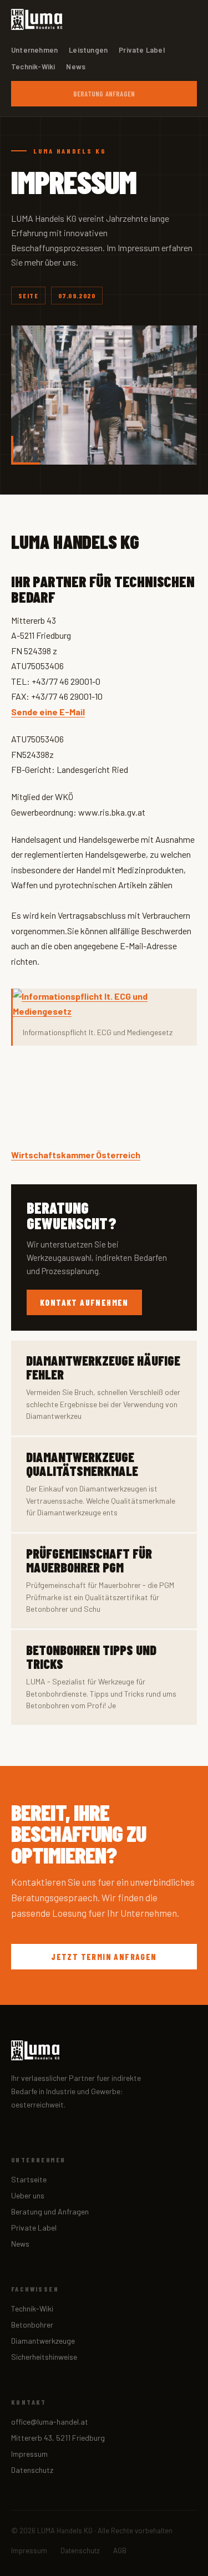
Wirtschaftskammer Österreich (76, 1155)
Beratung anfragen (104, 94)
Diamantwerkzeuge (43, 2341)
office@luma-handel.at (50, 2422)
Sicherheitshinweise (44, 2357)
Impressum (29, 2454)
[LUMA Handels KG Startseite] (37, 19)
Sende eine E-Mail (48, 712)
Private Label (142, 50)
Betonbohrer (32, 2325)
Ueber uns (28, 2195)
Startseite (29, 2179)
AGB (120, 2550)
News (76, 67)
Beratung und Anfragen (50, 2211)
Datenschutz (32, 2470)
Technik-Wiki (33, 67)
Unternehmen (34, 50)
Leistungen (88, 50)
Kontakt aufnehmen (84, 1302)
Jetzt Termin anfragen (104, 1957)
